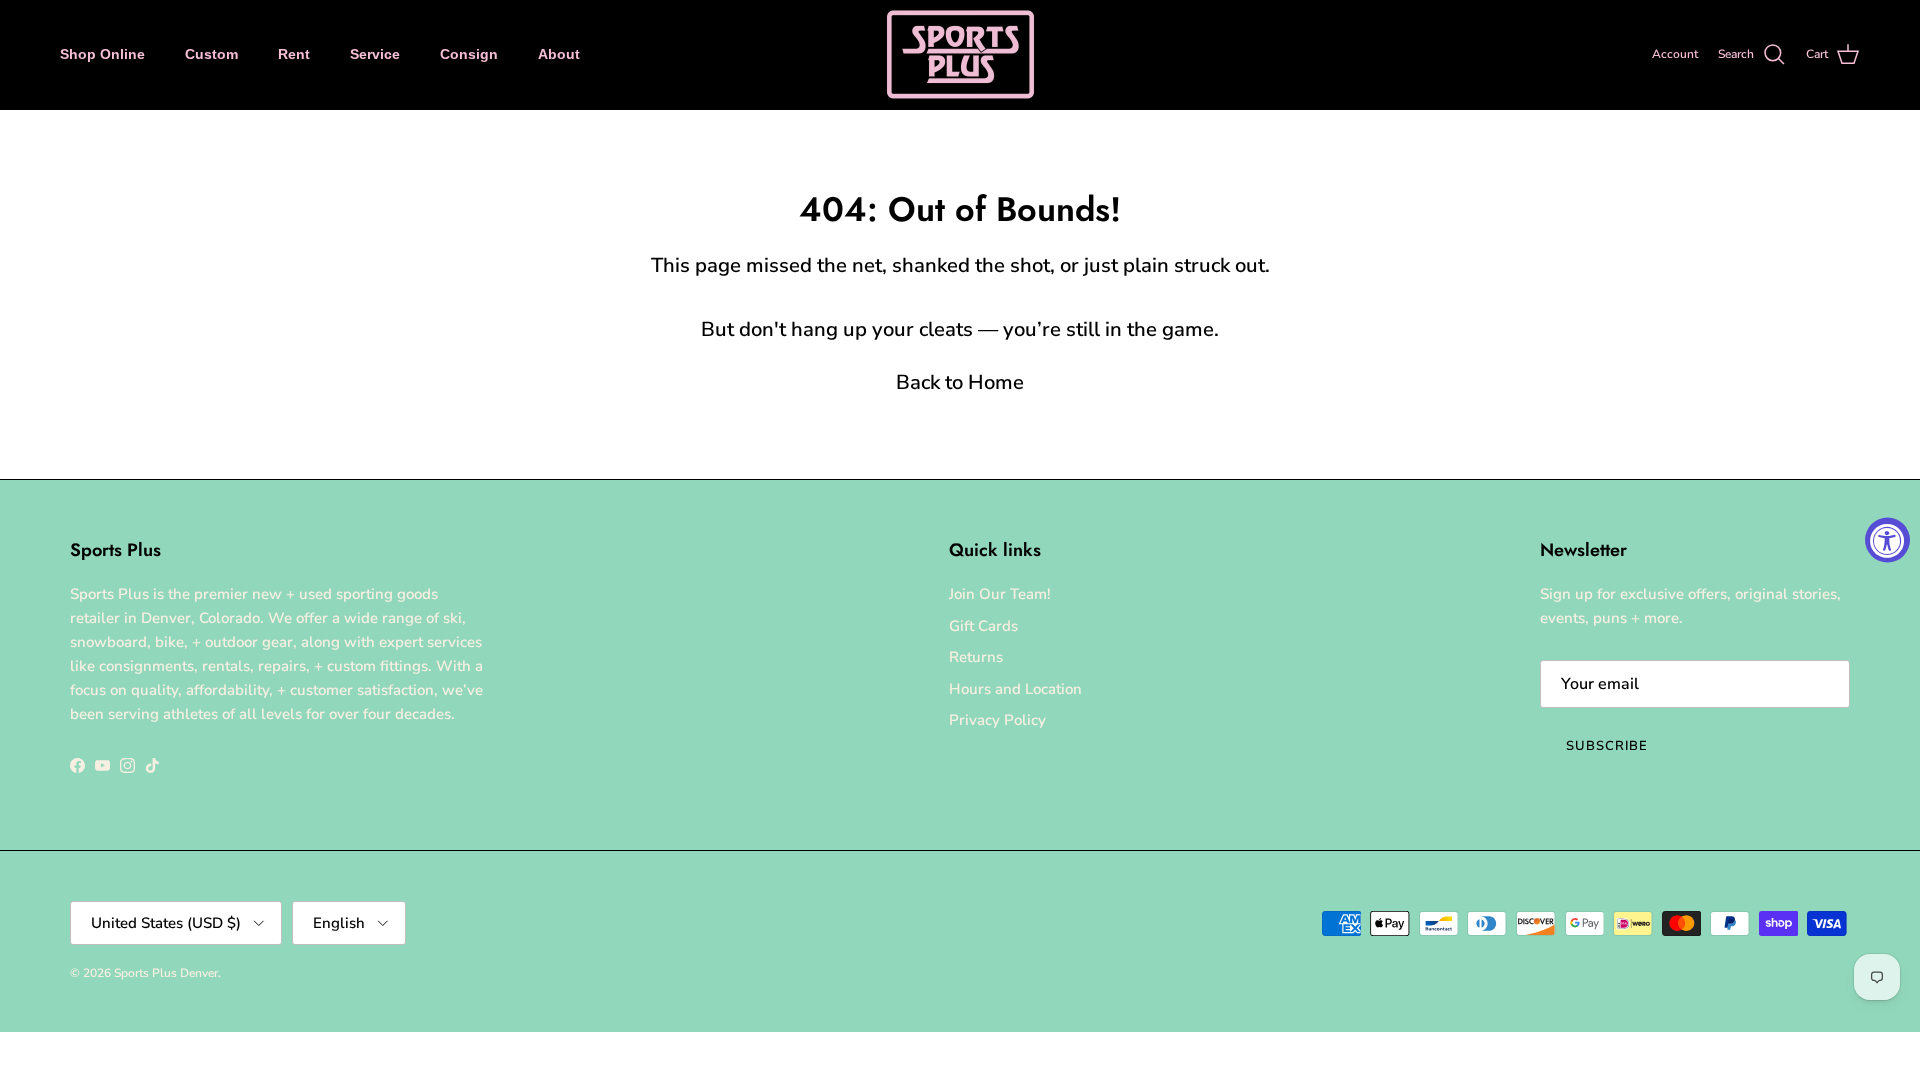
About (559, 54)
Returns (976, 657)
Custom (211, 54)
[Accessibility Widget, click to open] (1887, 540)
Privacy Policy (997, 720)
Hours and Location (1015, 689)
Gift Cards (983, 626)
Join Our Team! (1000, 594)
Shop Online (102, 54)
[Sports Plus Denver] (960, 54)
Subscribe (1607, 746)
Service (375, 54)
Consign (469, 54)
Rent (294, 54)
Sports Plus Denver (166, 973)
